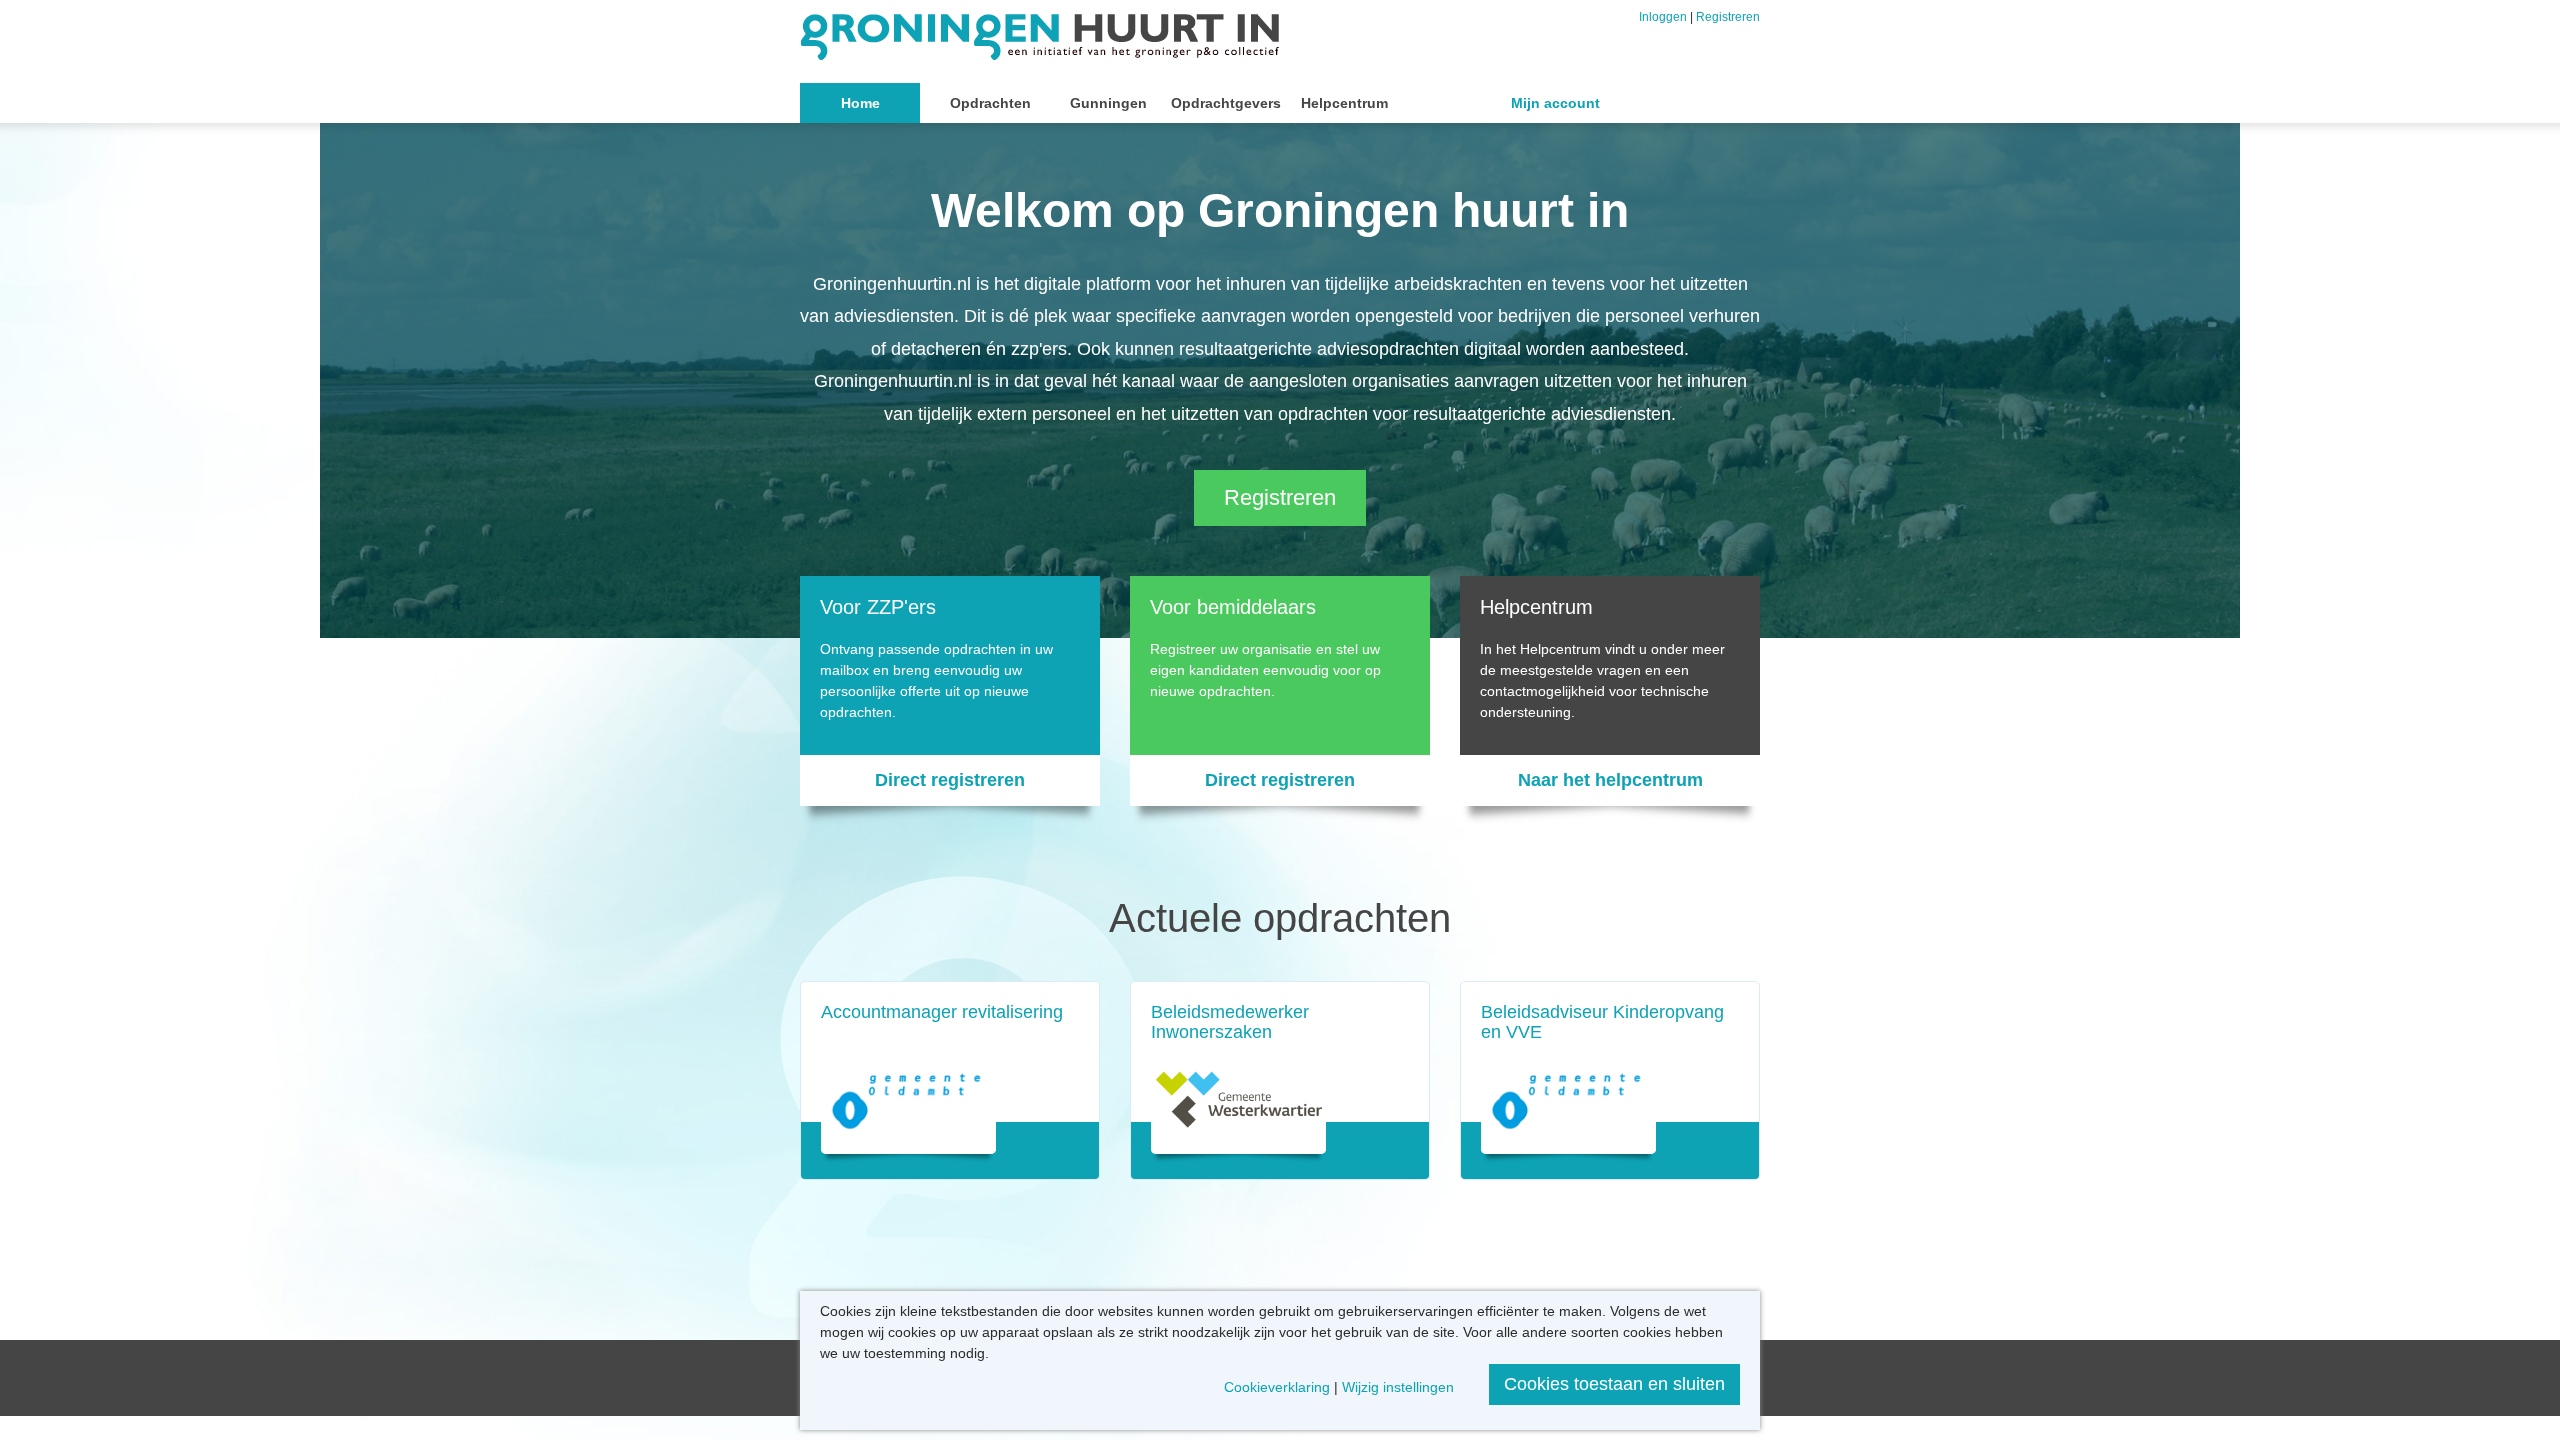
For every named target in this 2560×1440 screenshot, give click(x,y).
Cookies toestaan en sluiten (1614, 1384)
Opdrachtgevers (1226, 103)
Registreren (1728, 17)
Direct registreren (950, 780)
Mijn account (1555, 103)
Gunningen (1108, 103)
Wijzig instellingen (1398, 1387)
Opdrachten (990, 103)
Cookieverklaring (1277, 1387)
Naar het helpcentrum (1610, 780)
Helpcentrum (1344, 103)
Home (860, 103)
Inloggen (1663, 17)
